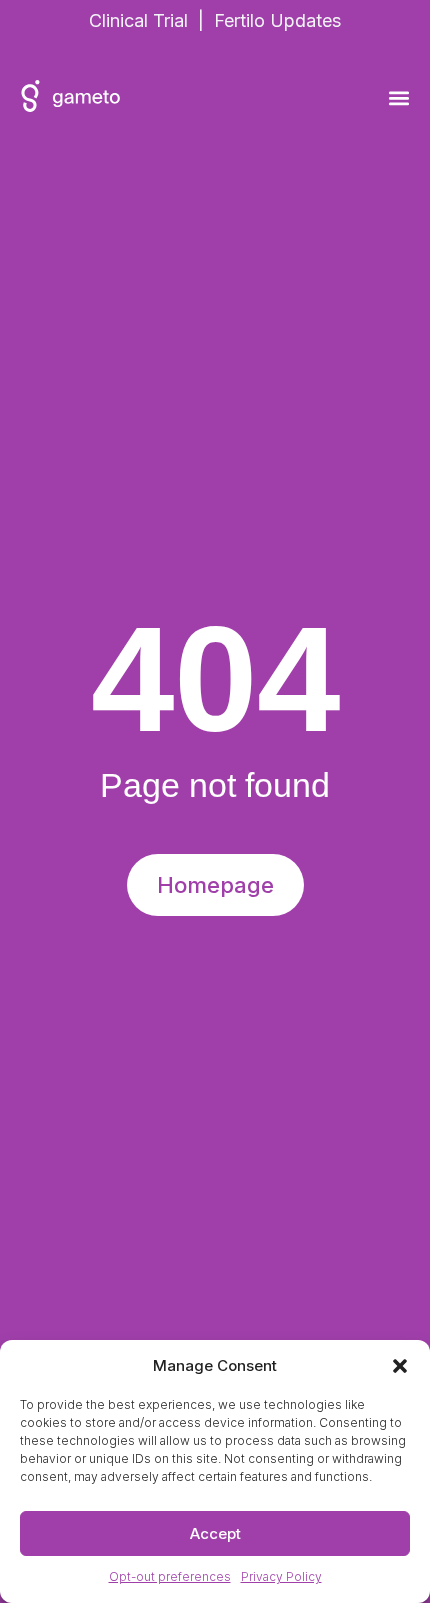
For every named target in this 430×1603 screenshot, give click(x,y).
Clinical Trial (138, 20)
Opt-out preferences (170, 1576)
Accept (215, 1533)
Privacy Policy (281, 1576)
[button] (400, 1366)
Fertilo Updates (277, 20)
